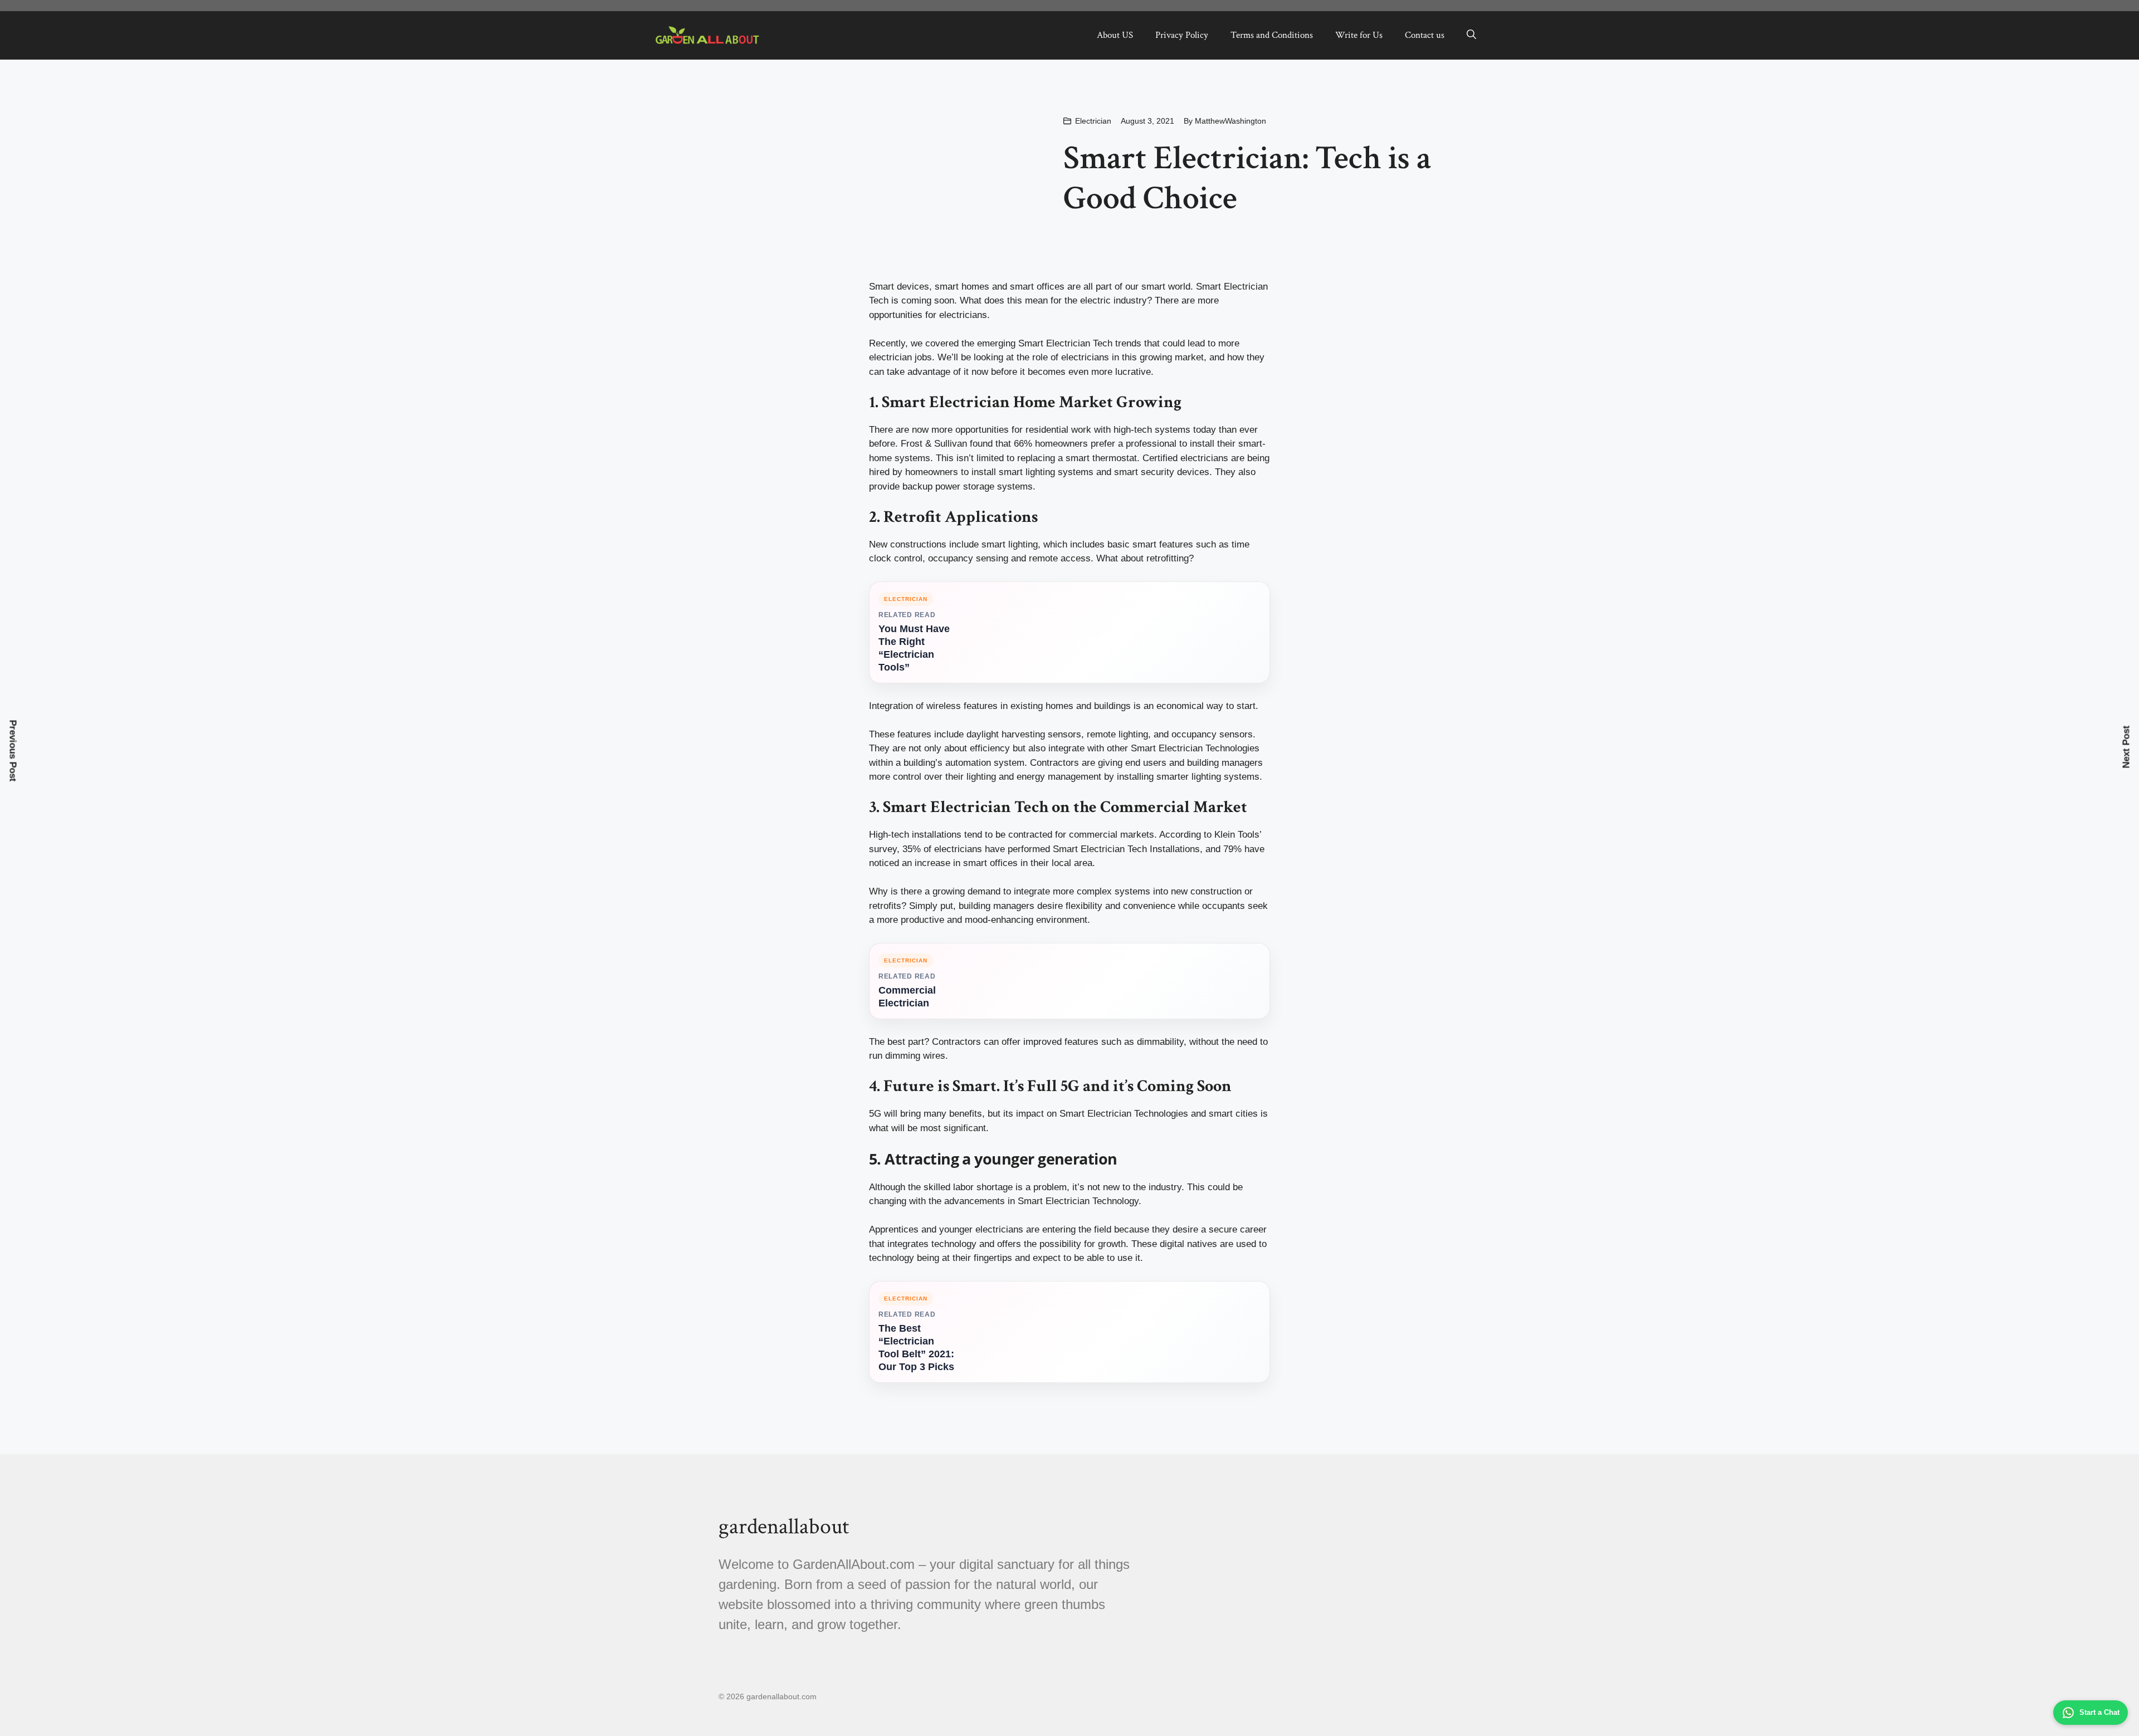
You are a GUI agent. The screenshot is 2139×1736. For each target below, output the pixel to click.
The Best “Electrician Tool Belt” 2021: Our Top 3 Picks (916, 1348)
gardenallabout (784, 1527)
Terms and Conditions (1272, 35)
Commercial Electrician (907, 997)
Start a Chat (2099, 1712)
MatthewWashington (1230, 121)
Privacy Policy (1182, 35)
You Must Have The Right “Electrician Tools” (914, 648)
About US (1115, 35)
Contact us (1425, 35)
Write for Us (1359, 35)
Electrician (1093, 121)
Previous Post (13, 750)
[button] (1471, 35)
